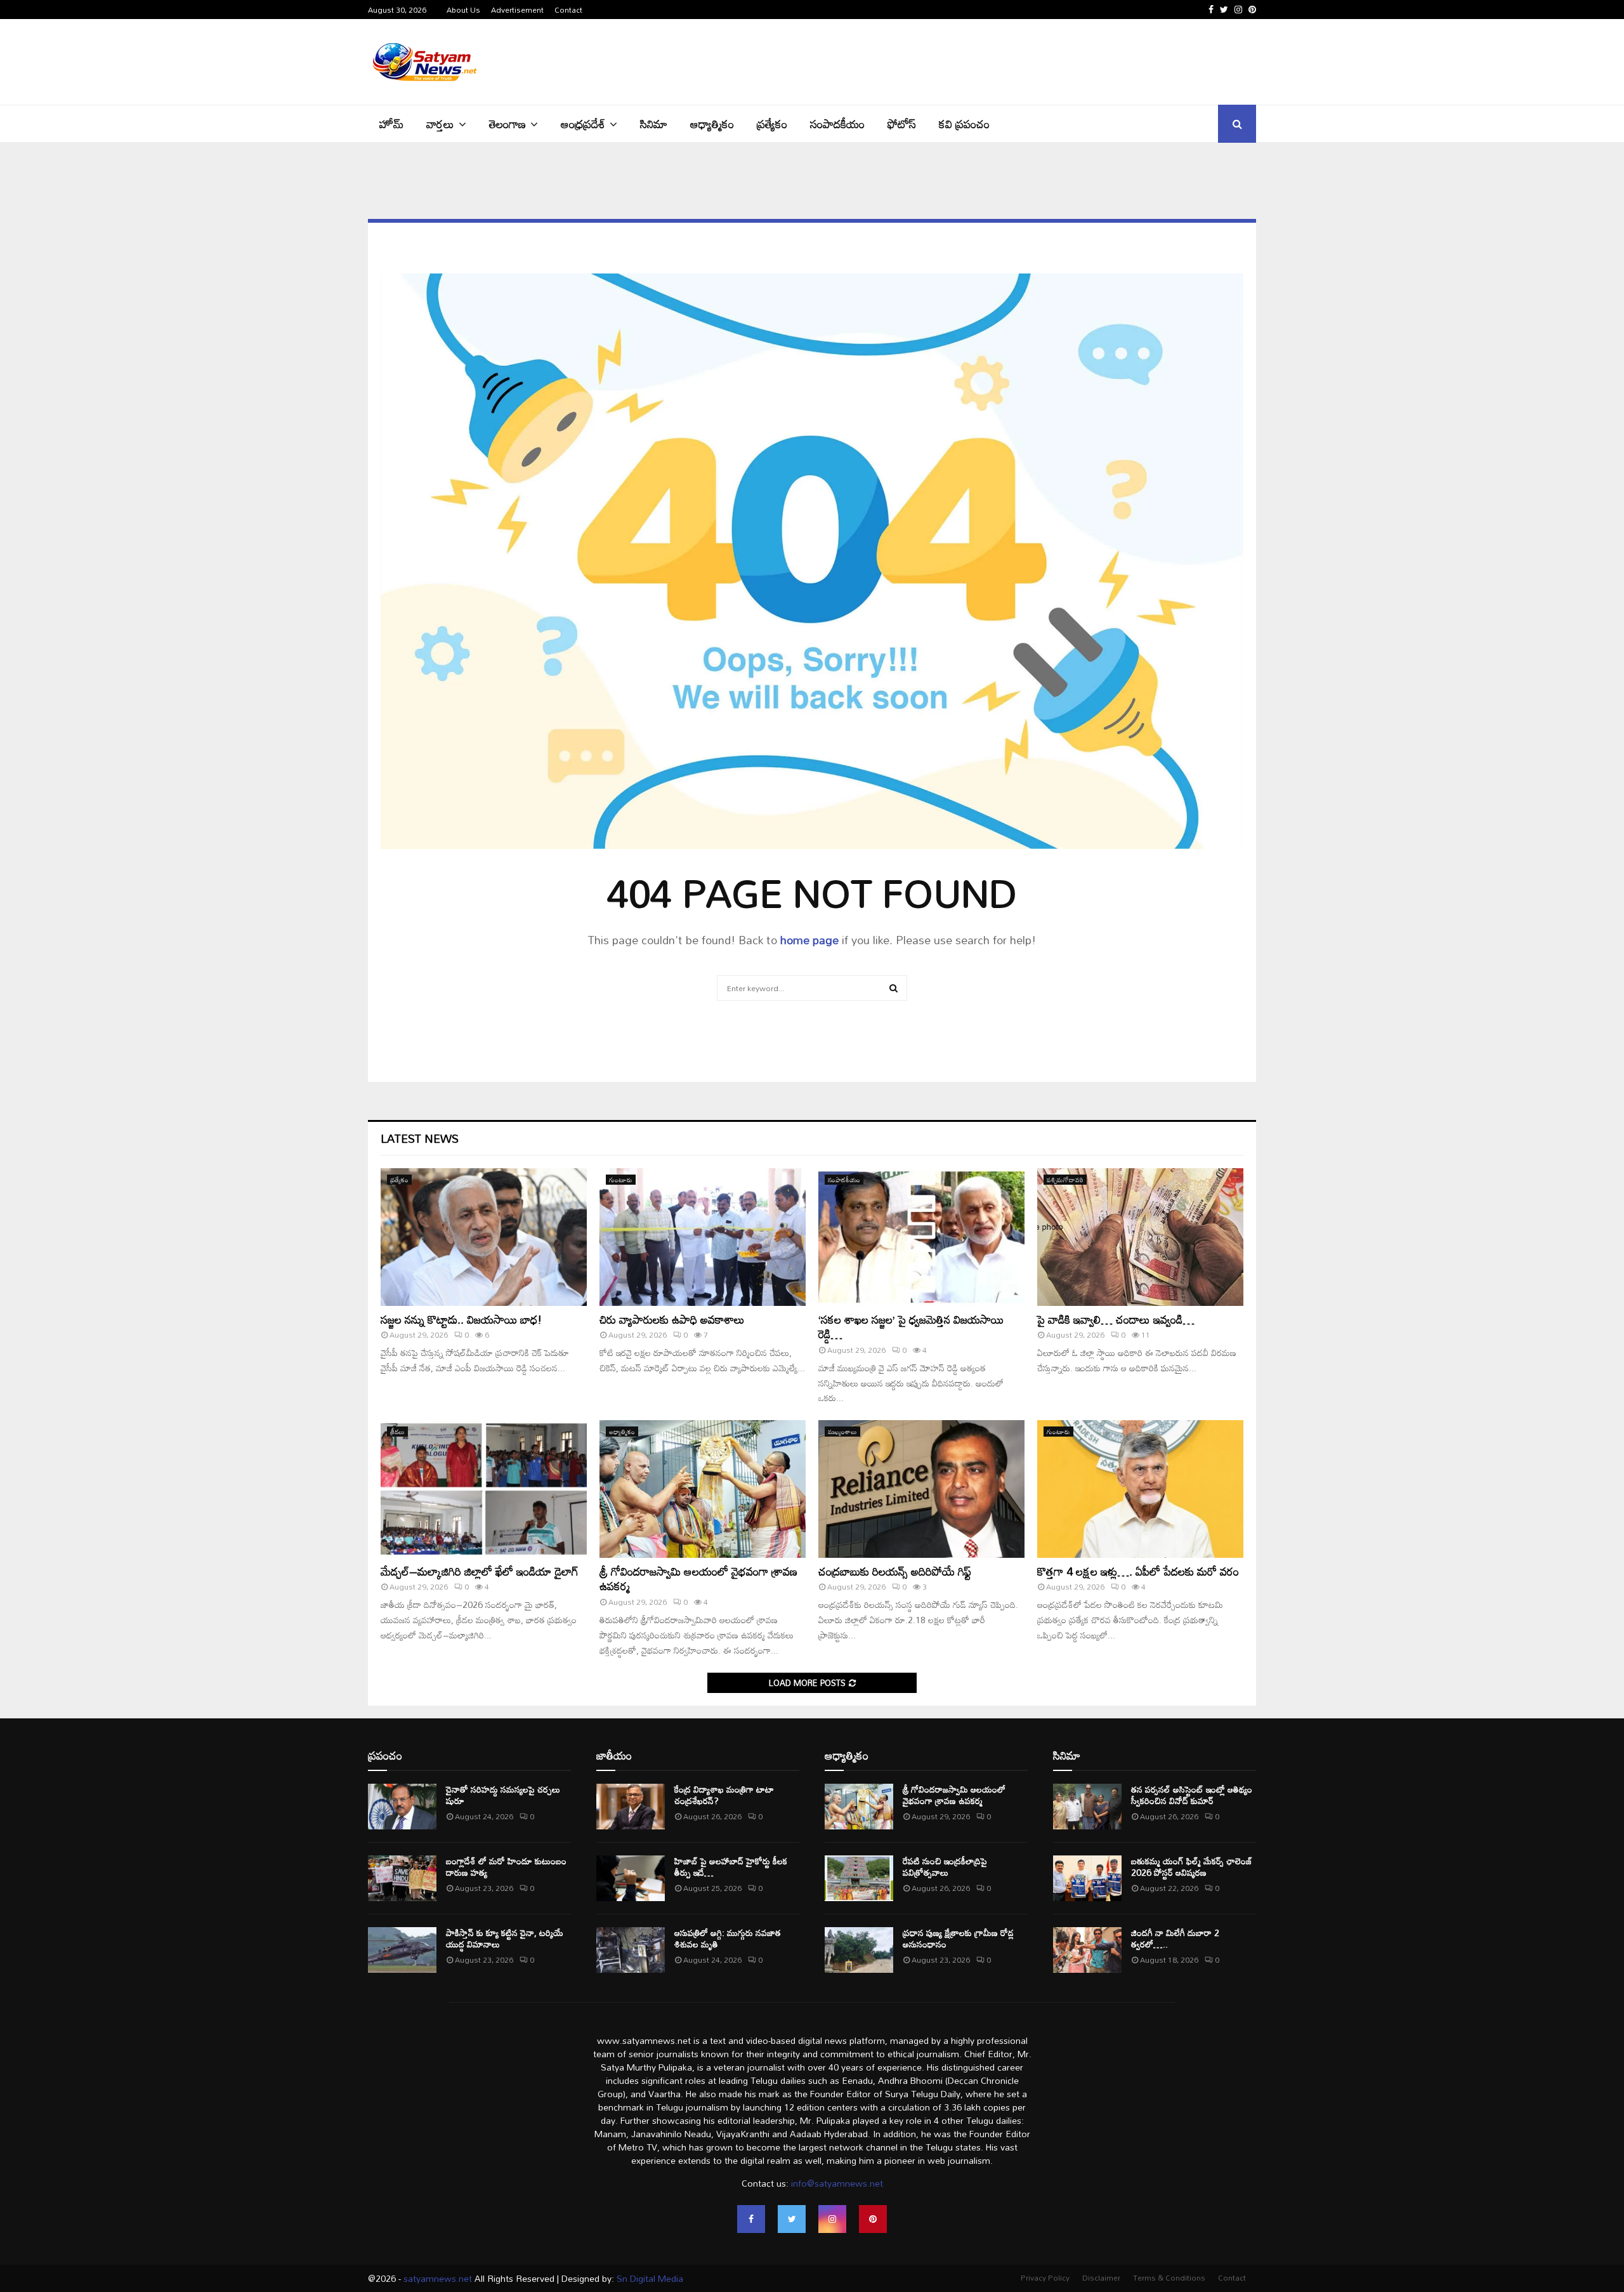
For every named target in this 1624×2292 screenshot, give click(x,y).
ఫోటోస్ (902, 124)
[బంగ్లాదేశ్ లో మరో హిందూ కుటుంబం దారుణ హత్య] (402, 1878)
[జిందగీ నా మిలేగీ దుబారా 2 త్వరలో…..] (1087, 1950)
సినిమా (654, 124)
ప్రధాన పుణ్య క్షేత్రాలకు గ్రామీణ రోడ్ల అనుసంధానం (958, 1938)
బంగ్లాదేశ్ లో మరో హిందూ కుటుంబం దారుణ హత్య (506, 1867)
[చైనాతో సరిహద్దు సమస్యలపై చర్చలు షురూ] (402, 1807)
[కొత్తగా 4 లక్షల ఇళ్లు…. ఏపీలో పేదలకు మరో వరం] (1140, 1489)
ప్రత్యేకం (772, 124)
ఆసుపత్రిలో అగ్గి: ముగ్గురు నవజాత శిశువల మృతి (728, 1938)
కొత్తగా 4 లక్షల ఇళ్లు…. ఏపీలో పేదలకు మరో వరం (1138, 1571)
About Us (463, 10)
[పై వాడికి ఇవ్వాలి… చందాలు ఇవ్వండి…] (1140, 1237)
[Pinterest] (873, 2219)
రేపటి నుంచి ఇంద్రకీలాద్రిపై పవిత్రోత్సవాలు (945, 1867)
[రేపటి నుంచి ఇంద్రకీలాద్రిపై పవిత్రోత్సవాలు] (859, 1878)
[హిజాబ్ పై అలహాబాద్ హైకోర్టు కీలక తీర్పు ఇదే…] (631, 1878)
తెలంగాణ (507, 124)
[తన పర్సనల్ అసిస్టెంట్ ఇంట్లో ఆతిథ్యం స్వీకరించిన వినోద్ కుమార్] (1087, 1807)
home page (809, 940)
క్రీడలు (397, 1432)
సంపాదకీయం (837, 124)
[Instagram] (832, 2219)
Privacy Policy (1045, 2277)
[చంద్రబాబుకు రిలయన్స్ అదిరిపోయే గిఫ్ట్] (921, 1489)
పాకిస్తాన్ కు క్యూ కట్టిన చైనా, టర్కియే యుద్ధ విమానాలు (505, 1938)
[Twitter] (792, 2219)
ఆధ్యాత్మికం (712, 124)
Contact (568, 10)
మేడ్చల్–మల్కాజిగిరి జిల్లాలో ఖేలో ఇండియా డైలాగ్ (480, 1571)
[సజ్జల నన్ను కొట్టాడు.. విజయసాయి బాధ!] (484, 1237)
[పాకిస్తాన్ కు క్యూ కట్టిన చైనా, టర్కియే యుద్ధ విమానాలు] (402, 1950)
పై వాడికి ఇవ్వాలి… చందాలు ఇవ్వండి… (1116, 1319)
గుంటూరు (621, 1180)
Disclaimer (1101, 2277)
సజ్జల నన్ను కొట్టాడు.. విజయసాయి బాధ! (461, 1319)
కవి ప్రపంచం (964, 124)
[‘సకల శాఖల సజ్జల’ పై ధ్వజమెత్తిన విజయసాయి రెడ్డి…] (921, 1237)
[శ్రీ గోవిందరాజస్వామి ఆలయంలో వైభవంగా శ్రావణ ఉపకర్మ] (703, 1489)
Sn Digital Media (649, 2278)
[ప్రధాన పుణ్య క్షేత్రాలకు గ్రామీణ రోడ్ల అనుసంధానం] (859, 1950)
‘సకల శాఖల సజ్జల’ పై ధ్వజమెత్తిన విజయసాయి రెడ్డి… (911, 1327)
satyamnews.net (438, 2278)
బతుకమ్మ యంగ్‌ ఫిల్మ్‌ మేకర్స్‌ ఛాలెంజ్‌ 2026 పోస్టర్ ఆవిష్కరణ (1192, 1867)
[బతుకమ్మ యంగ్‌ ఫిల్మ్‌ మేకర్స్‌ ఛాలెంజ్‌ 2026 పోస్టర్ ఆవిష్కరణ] (1087, 1878)
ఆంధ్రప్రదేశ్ (583, 124)
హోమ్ (391, 124)
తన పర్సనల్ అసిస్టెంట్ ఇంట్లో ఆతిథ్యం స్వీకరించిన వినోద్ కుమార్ (1192, 1795)
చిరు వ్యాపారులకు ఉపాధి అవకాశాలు (672, 1319)
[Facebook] (751, 2219)
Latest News (420, 1138)
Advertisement (517, 10)
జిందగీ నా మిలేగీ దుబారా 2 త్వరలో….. (1175, 1938)
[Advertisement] (1025, 60)
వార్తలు (440, 124)
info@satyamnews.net (837, 2183)
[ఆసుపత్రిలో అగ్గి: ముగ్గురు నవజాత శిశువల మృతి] (631, 1950)
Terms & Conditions (1169, 2277)
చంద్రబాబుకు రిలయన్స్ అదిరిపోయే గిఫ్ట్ (895, 1571)
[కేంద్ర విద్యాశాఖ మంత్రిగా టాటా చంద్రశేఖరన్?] (631, 1807)
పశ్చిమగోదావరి (1065, 1180)
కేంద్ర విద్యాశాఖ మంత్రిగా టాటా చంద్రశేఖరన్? (724, 1795)
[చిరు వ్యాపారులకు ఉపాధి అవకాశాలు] (703, 1237)
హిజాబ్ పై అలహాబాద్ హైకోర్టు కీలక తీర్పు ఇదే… (731, 1867)
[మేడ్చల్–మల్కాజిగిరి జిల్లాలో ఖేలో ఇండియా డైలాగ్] (484, 1489)
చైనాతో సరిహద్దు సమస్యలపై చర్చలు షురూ (503, 1795)
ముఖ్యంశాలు (842, 1432)
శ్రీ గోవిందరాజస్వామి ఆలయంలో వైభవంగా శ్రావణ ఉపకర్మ (698, 1578)
